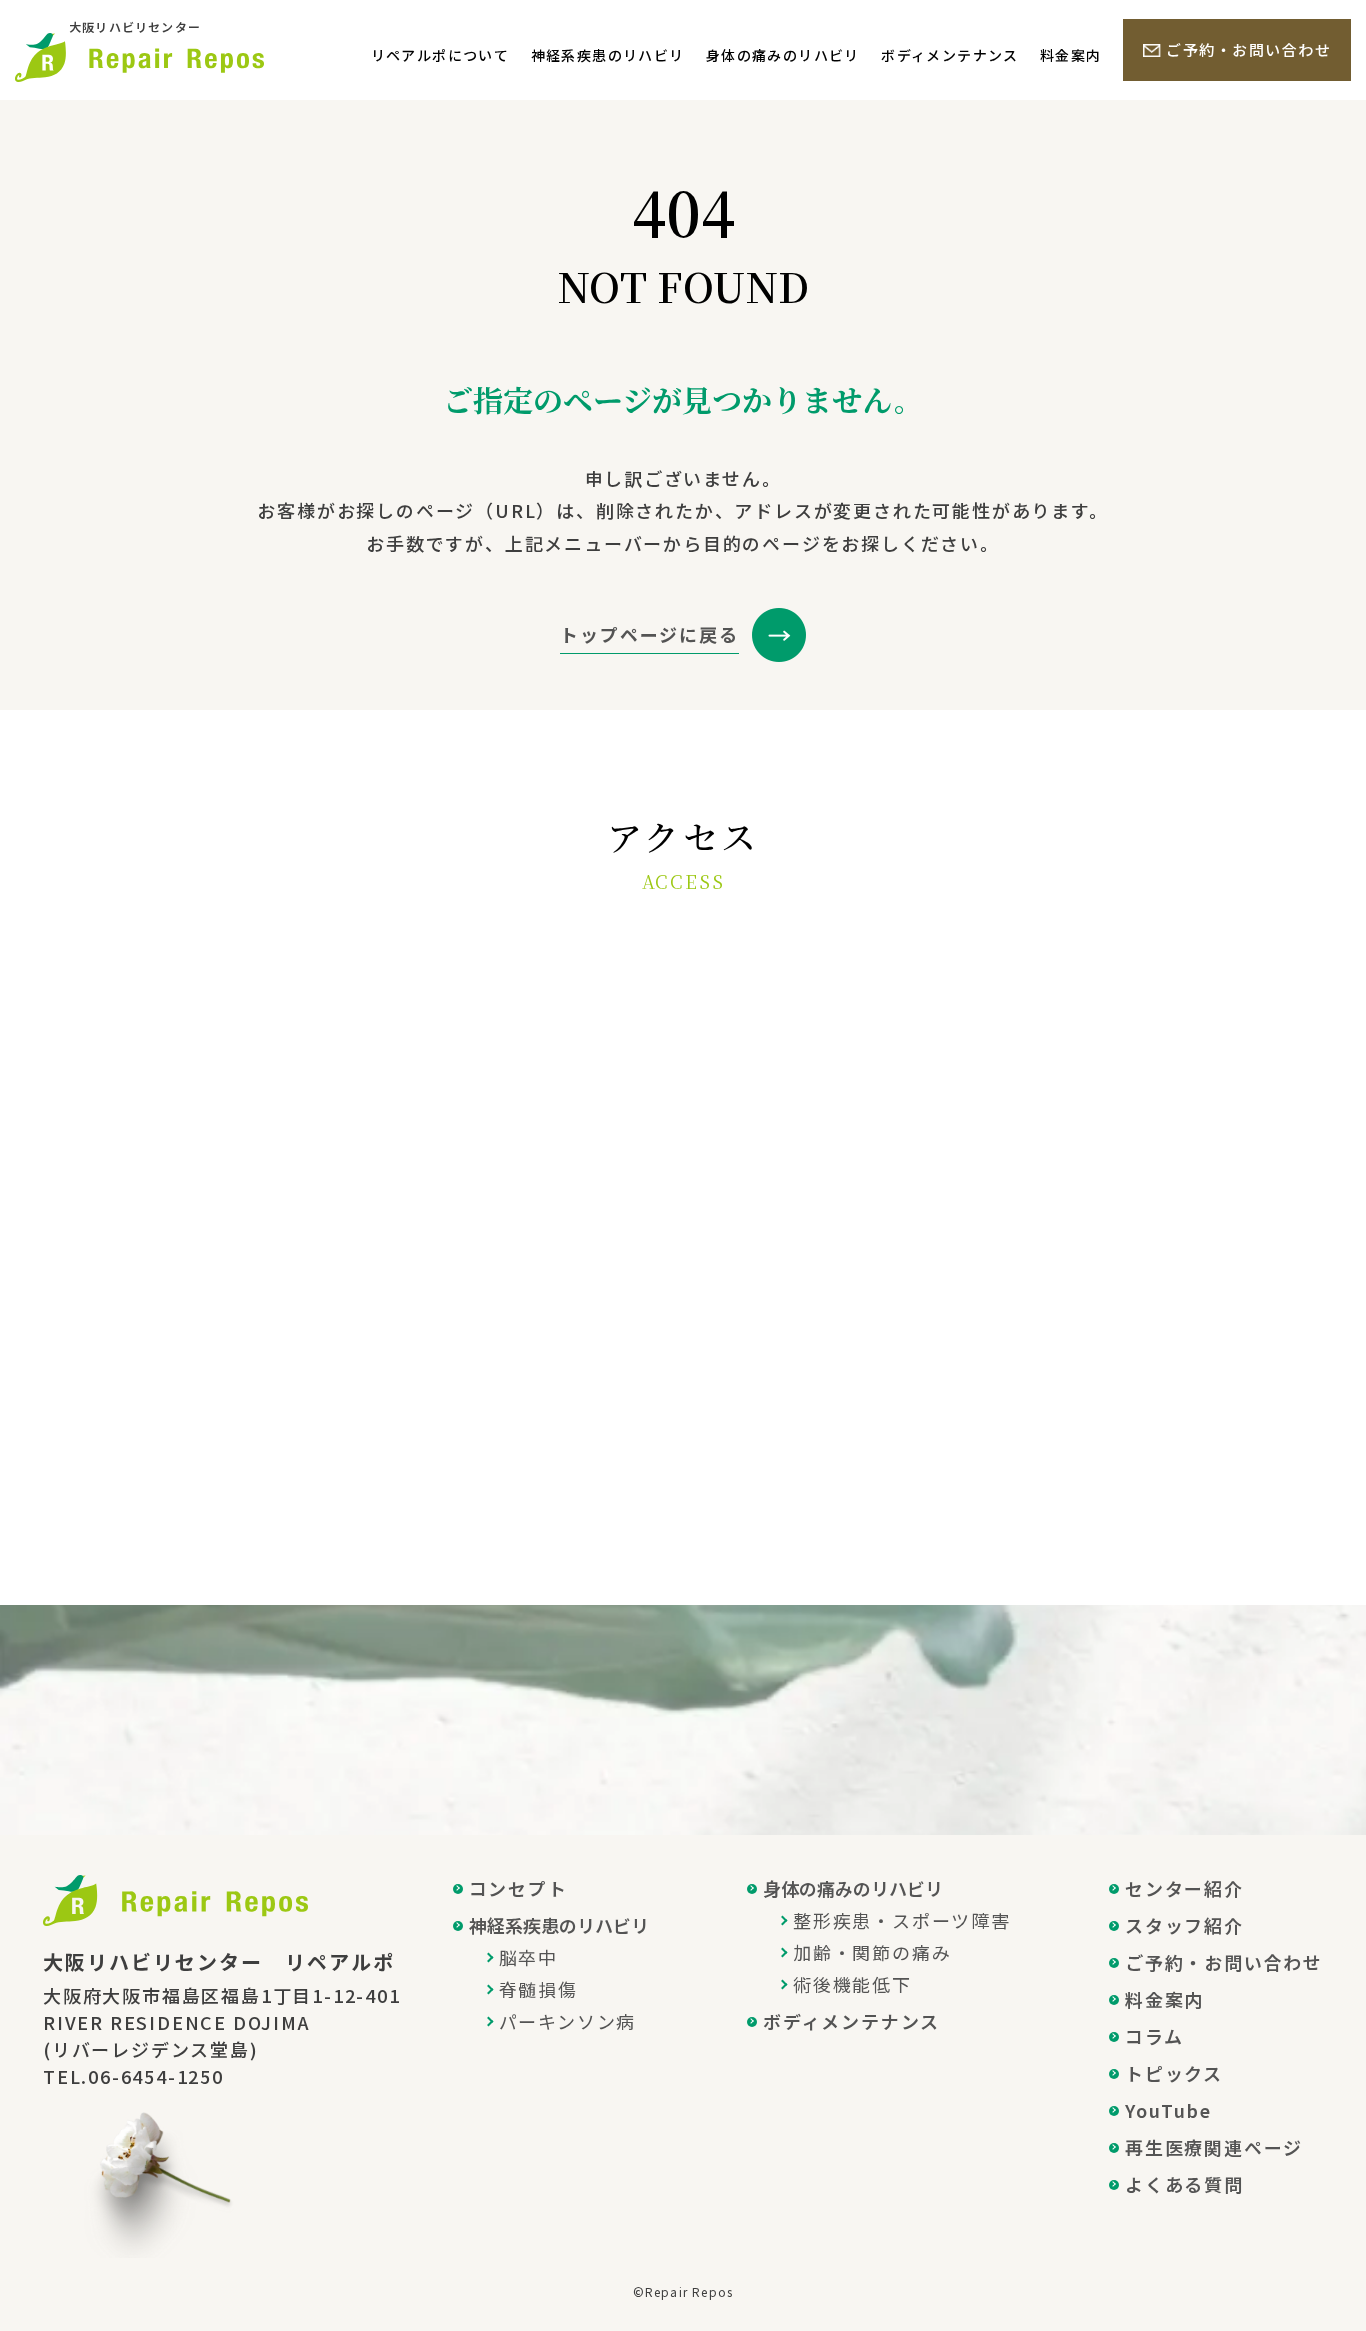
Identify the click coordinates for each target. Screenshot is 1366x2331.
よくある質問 (1184, 2184)
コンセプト (518, 1888)
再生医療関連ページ (1214, 2147)
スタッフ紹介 (1184, 1925)
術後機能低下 (852, 1984)
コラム (1154, 2036)
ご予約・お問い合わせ (1248, 49)
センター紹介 (1184, 1888)
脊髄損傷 (538, 1989)
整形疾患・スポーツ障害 (902, 1920)
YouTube (1168, 2110)
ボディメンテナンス (950, 55)
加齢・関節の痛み (872, 1952)
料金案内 (1071, 55)
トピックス (1174, 2073)
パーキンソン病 (568, 2021)
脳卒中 (528, 1957)
